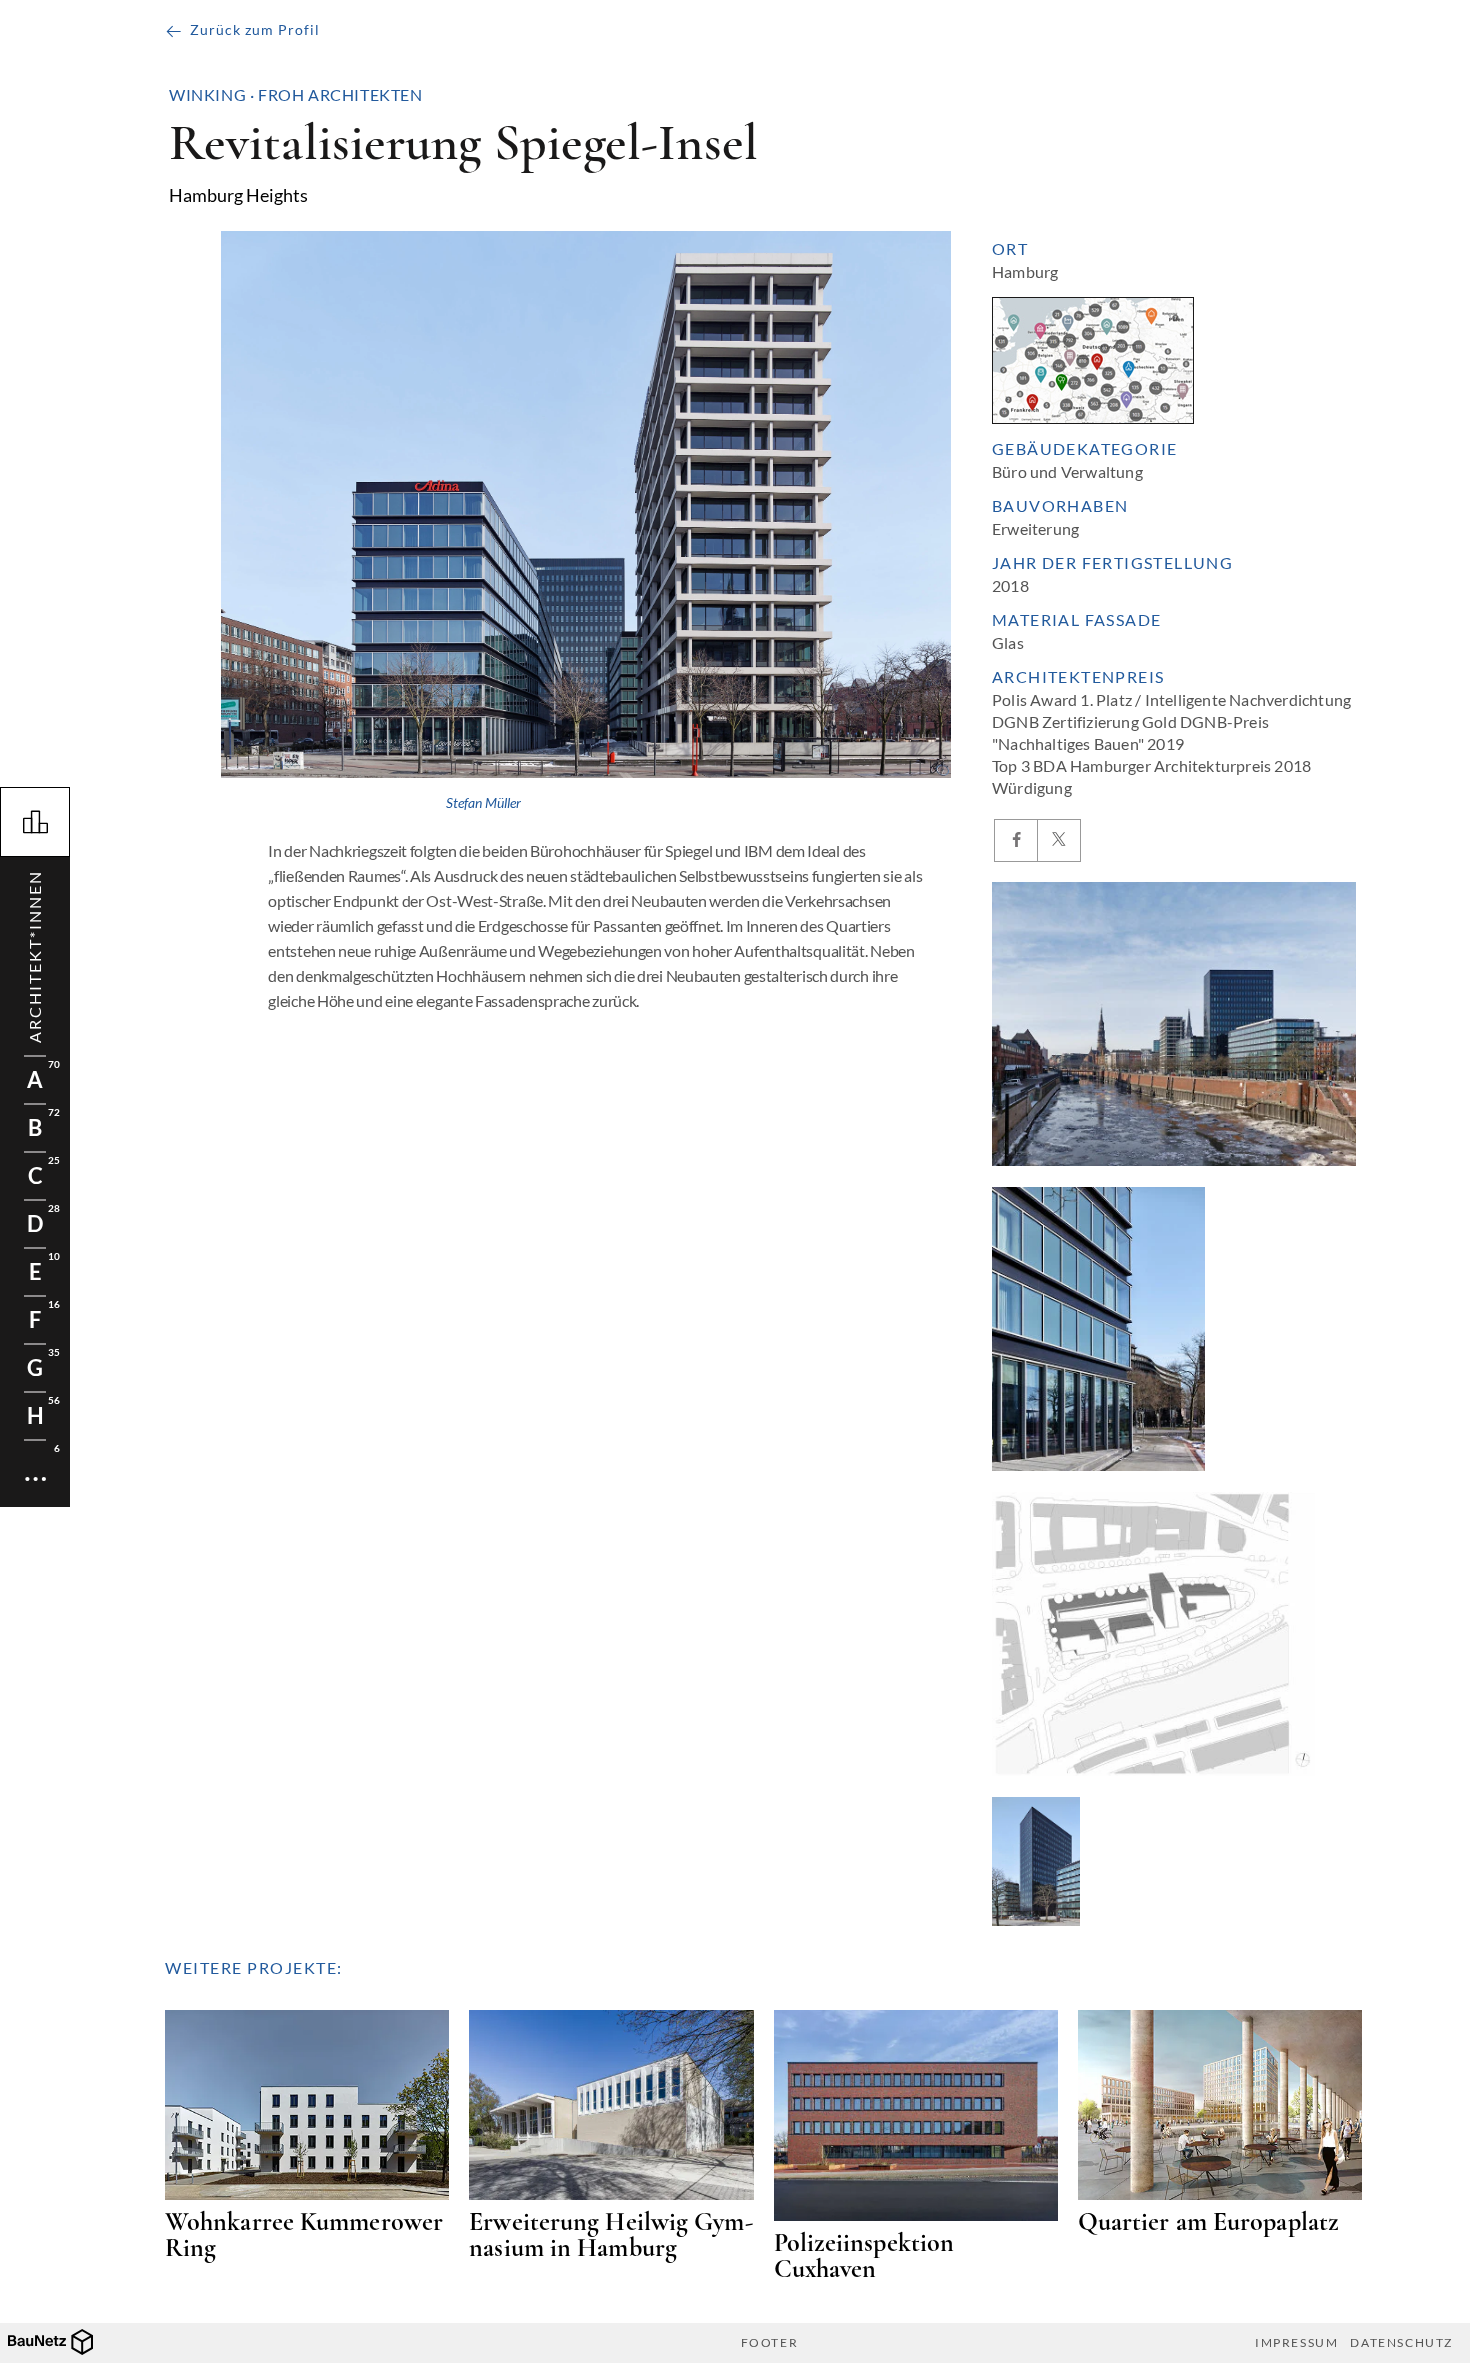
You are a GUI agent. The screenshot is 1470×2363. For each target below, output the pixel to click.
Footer (770, 2343)
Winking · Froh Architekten (296, 95)
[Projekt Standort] (1093, 360)
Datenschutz (1401, 2343)
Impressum (1296, 2343)
